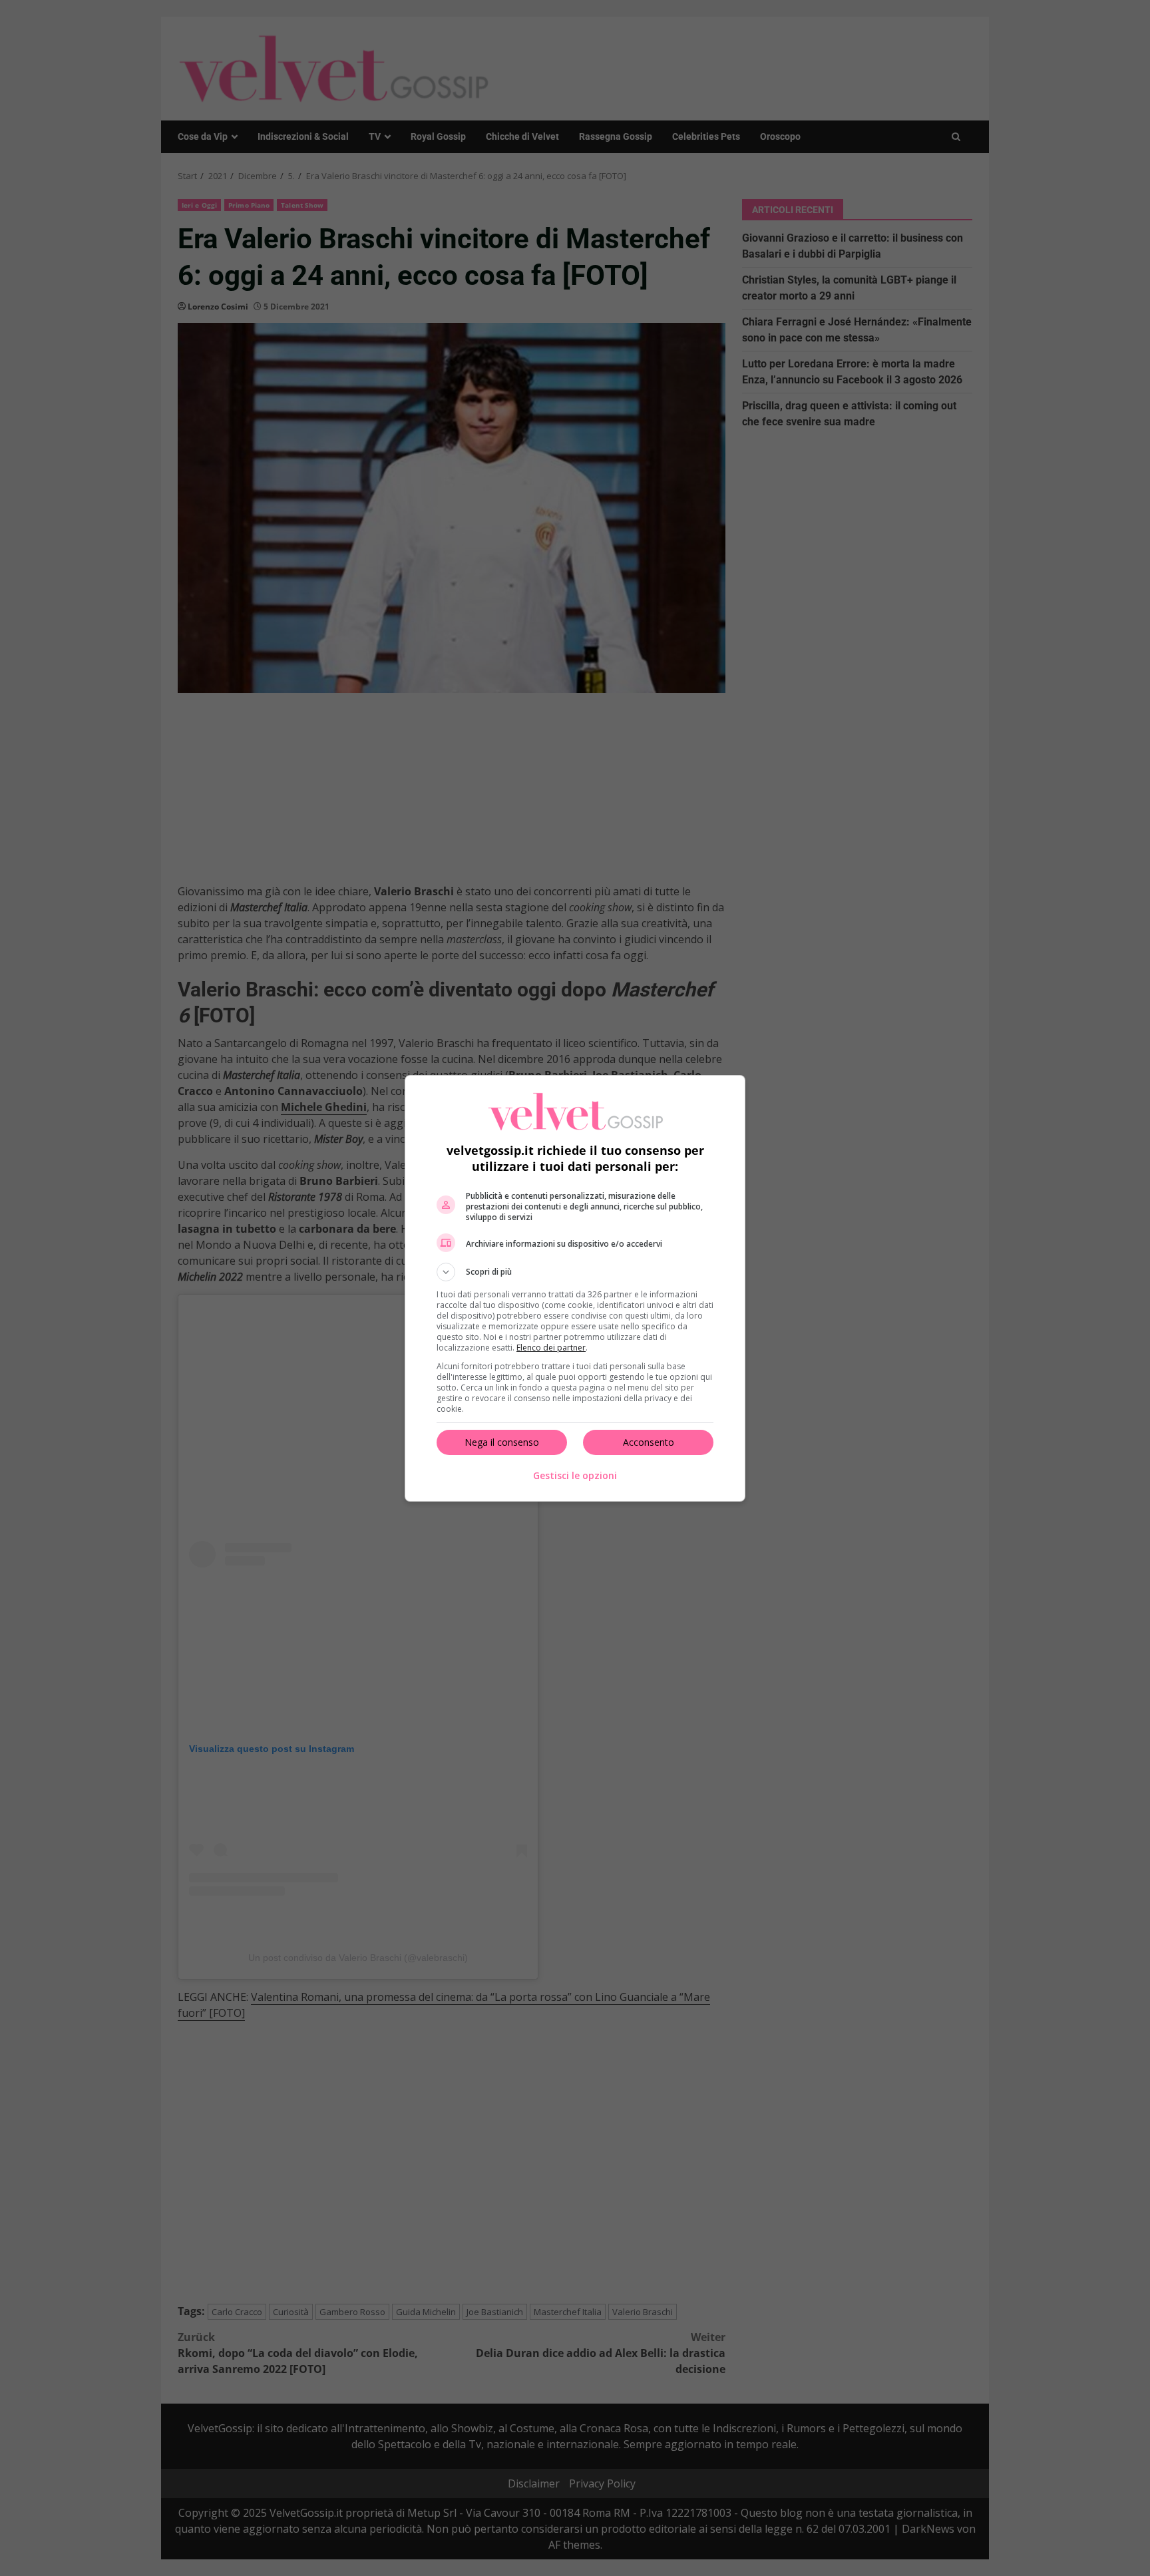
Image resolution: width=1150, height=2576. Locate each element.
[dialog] (575, 1288)
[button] (575, 1272)
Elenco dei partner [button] (551, 1348)
